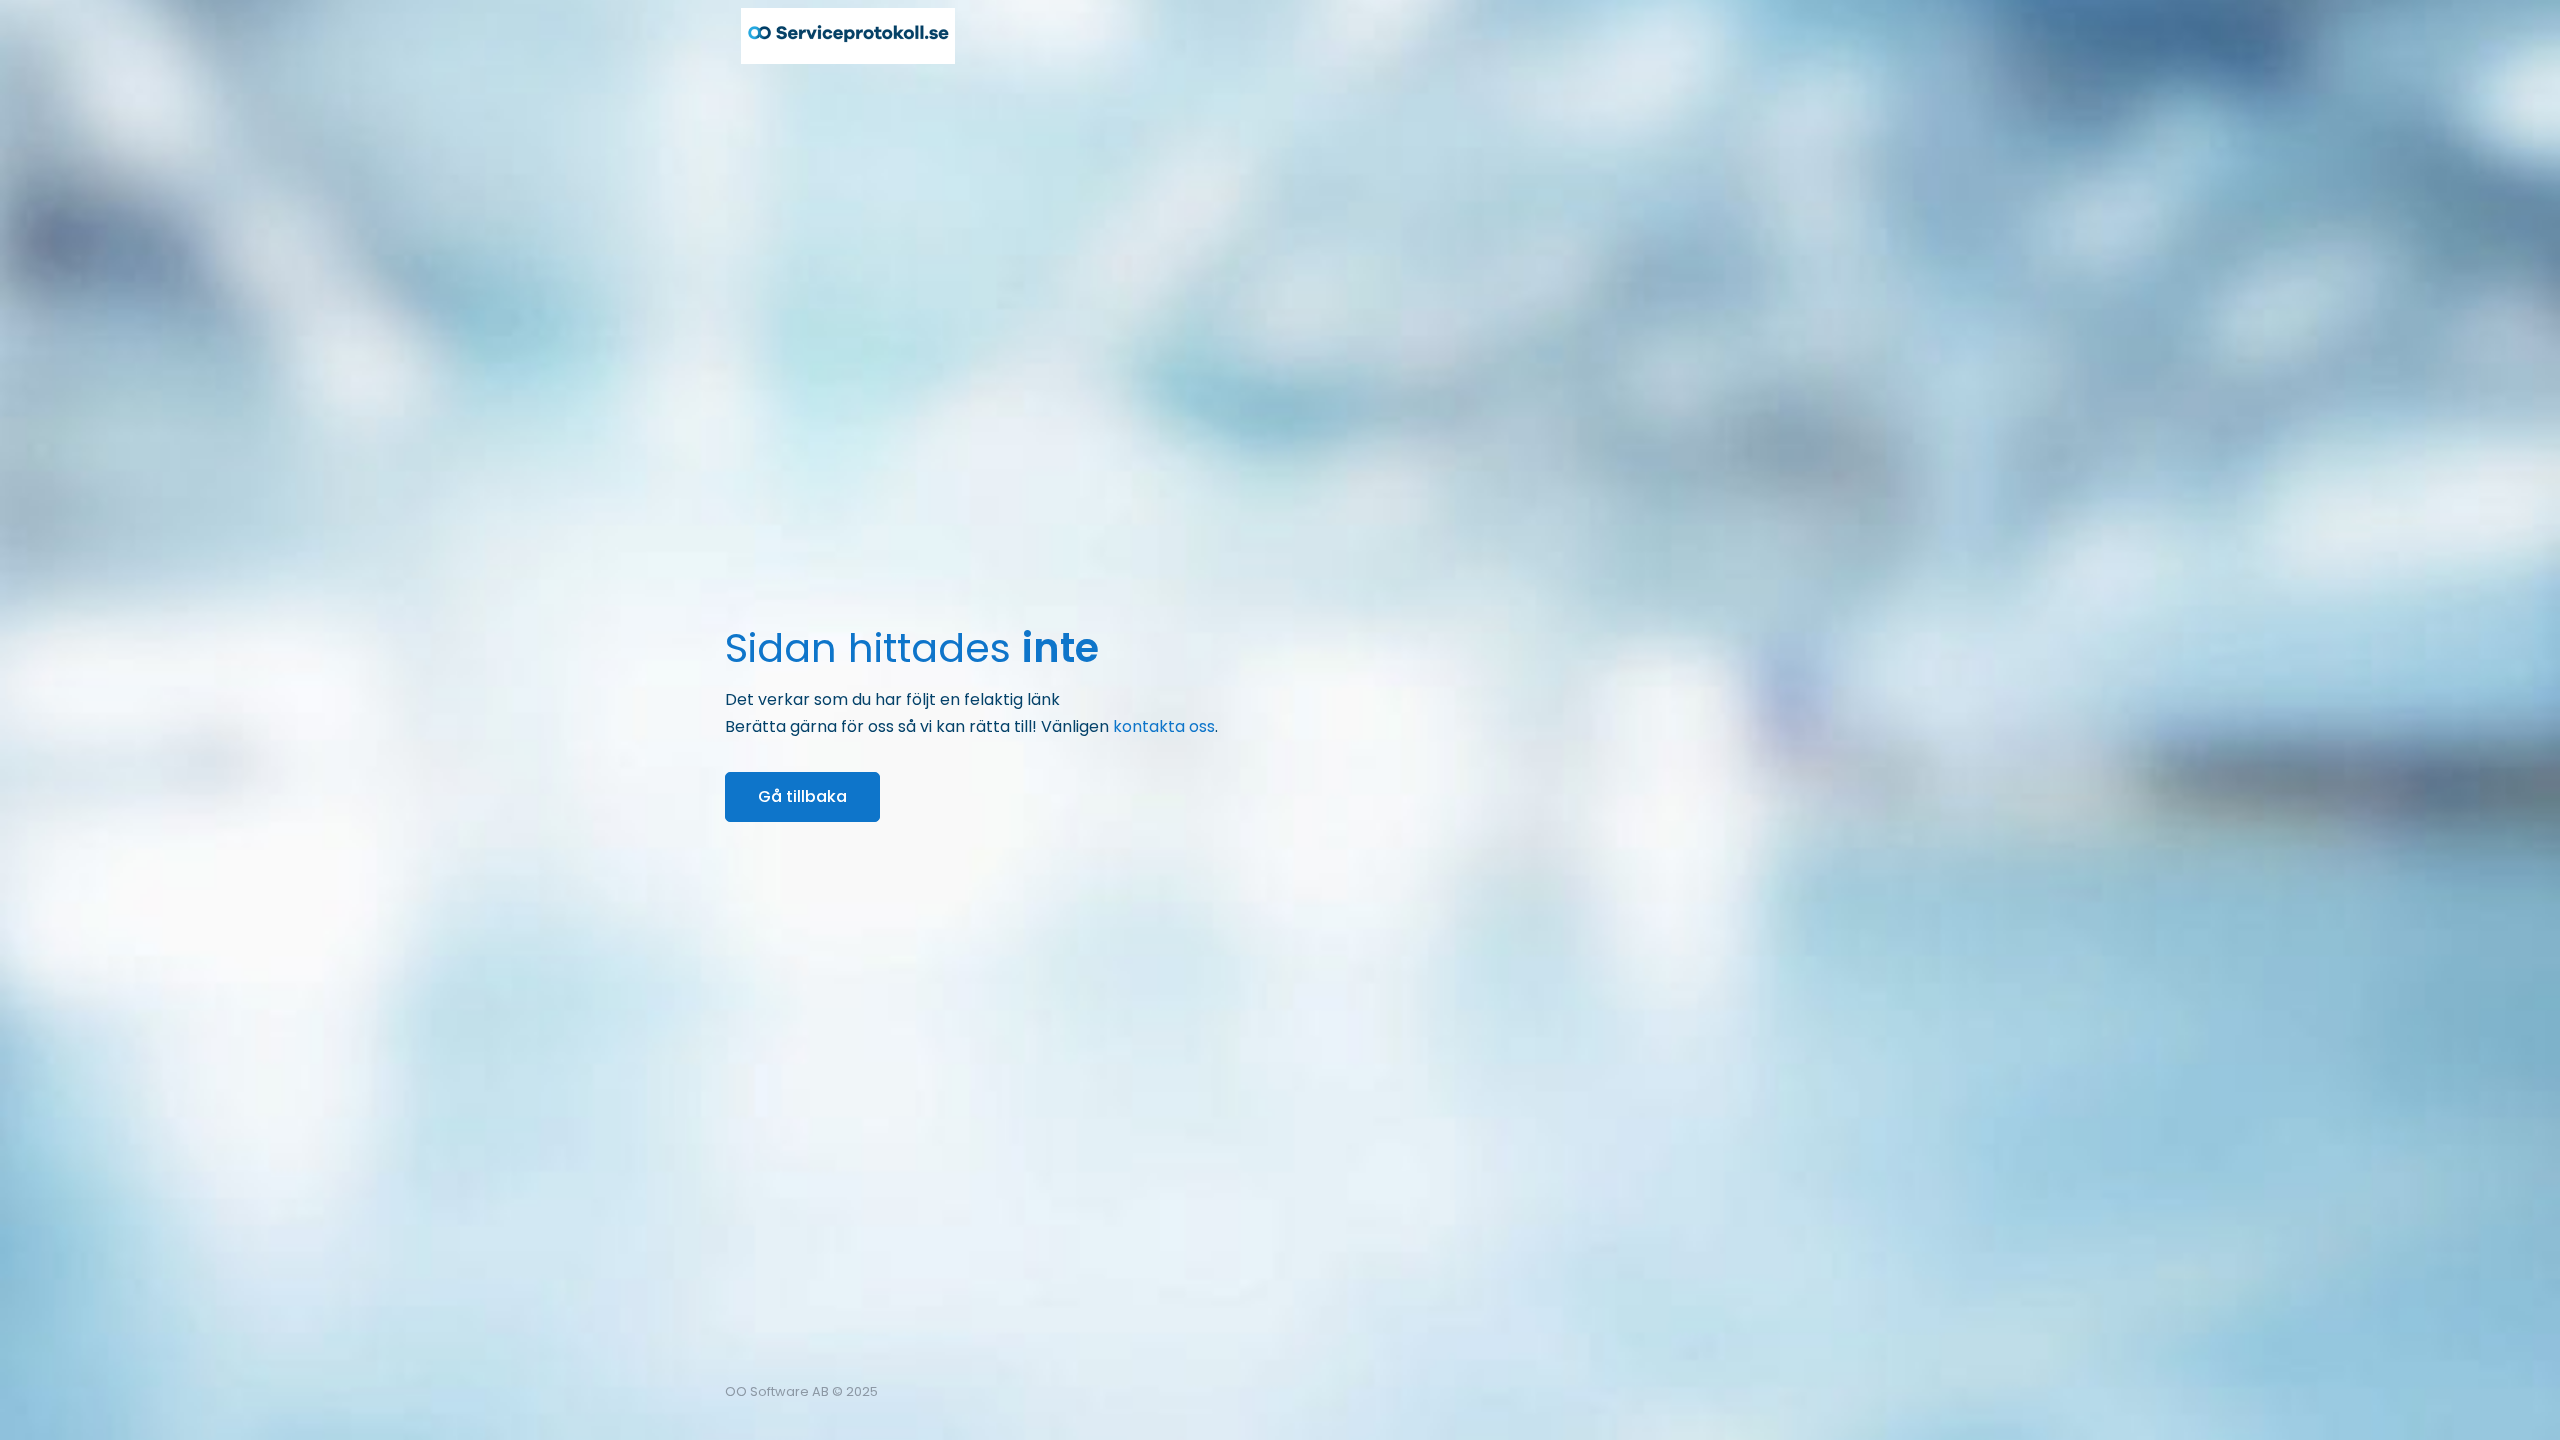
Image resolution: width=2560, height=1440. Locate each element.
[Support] (1775, 1392)
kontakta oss (1164, 726)
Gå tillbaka (802, 796)
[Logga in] (1819, 1392)
